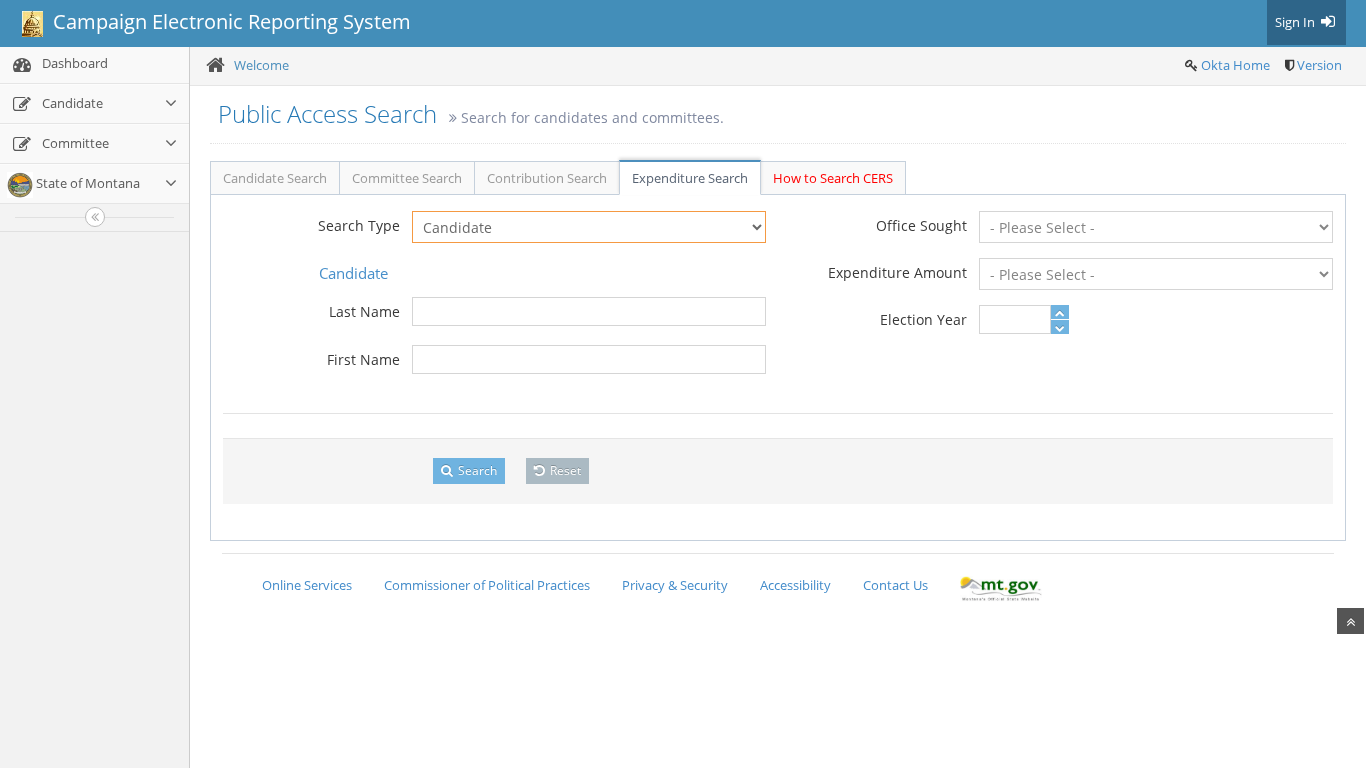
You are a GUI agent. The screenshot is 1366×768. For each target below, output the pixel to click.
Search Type (359, 225)
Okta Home (1235, 65)
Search (476, 470)
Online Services (307, 585)
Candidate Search (275, 178)
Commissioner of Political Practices (487, 585)
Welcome (261, 65)
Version (1319, 65)
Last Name (364, 311)
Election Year (923, 319)
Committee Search (407, 178)
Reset (564, 470)
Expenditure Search (690, 178)
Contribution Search (547, 178)
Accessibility (795, 585)
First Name (363, 359)
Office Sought (921, 225)
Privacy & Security (675, 585)
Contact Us (895, 585)
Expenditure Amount (897, 272)
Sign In (1296, 22)
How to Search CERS (833, 178)
